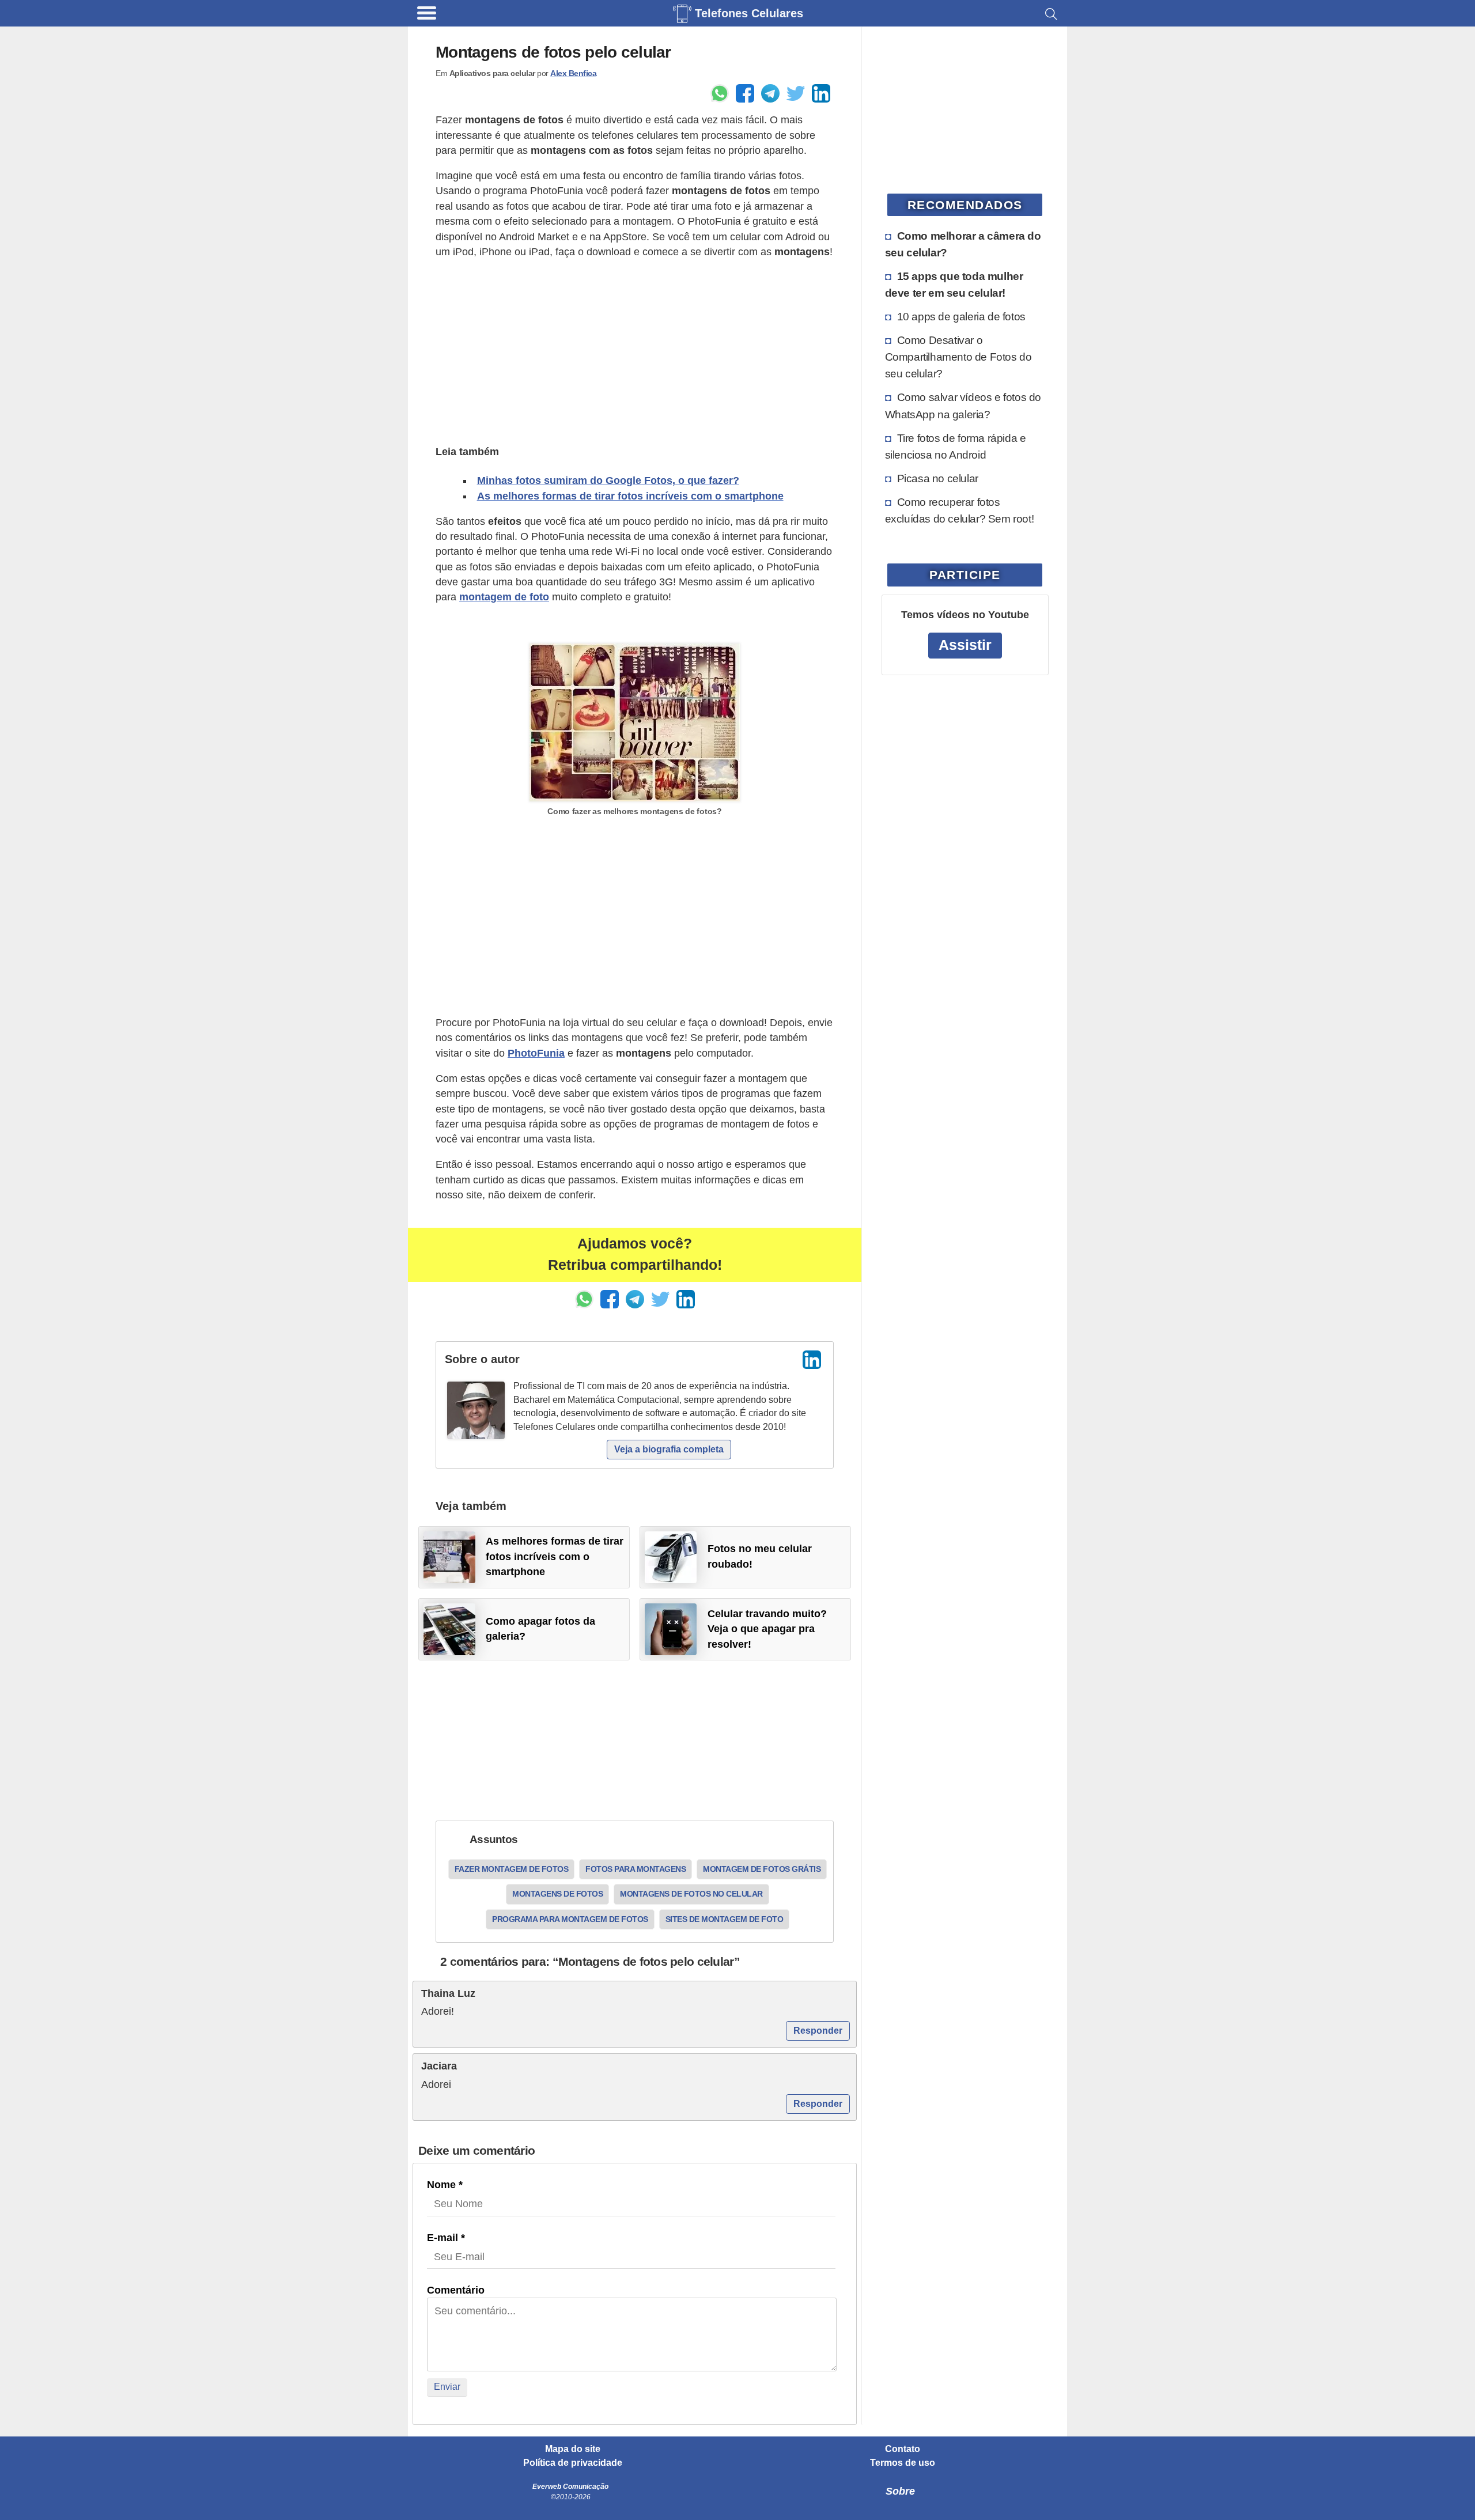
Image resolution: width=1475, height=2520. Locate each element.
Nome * (445, 2185)
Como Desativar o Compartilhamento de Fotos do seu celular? (958, 357)
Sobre (900, 2491)
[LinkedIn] (812, 1360)
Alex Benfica (573, 73)
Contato (903, 2449)
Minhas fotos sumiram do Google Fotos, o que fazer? (608, 480)
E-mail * (446, 2238)
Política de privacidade (573, 2463)
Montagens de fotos (557, 1894)
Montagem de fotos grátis (762, 1869)
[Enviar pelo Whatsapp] (720, 93)
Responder (818, 2031)
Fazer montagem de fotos (512, 1869)
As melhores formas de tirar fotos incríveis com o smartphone (630, 496)
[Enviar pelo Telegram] (770, 93)
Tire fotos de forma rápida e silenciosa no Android (956, 446)
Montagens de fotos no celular (691, 1894)
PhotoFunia (536, 1053)
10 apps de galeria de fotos (961, 316)
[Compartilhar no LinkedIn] (821, 93)
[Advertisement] (635, 350)
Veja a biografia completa (669, 1449)
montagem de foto (504, 597)
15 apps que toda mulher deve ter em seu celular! (954, 284)
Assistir (965, 645)
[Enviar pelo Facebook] (745, 93)
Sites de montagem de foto (725, 1919)
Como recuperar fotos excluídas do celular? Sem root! (960, 510)
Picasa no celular (938, 478)
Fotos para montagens (636, 1869)
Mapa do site (573, 2449)
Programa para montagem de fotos (570, 1919)
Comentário (456, 2290)
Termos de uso (903, 2463)
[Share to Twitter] (796, 93)
